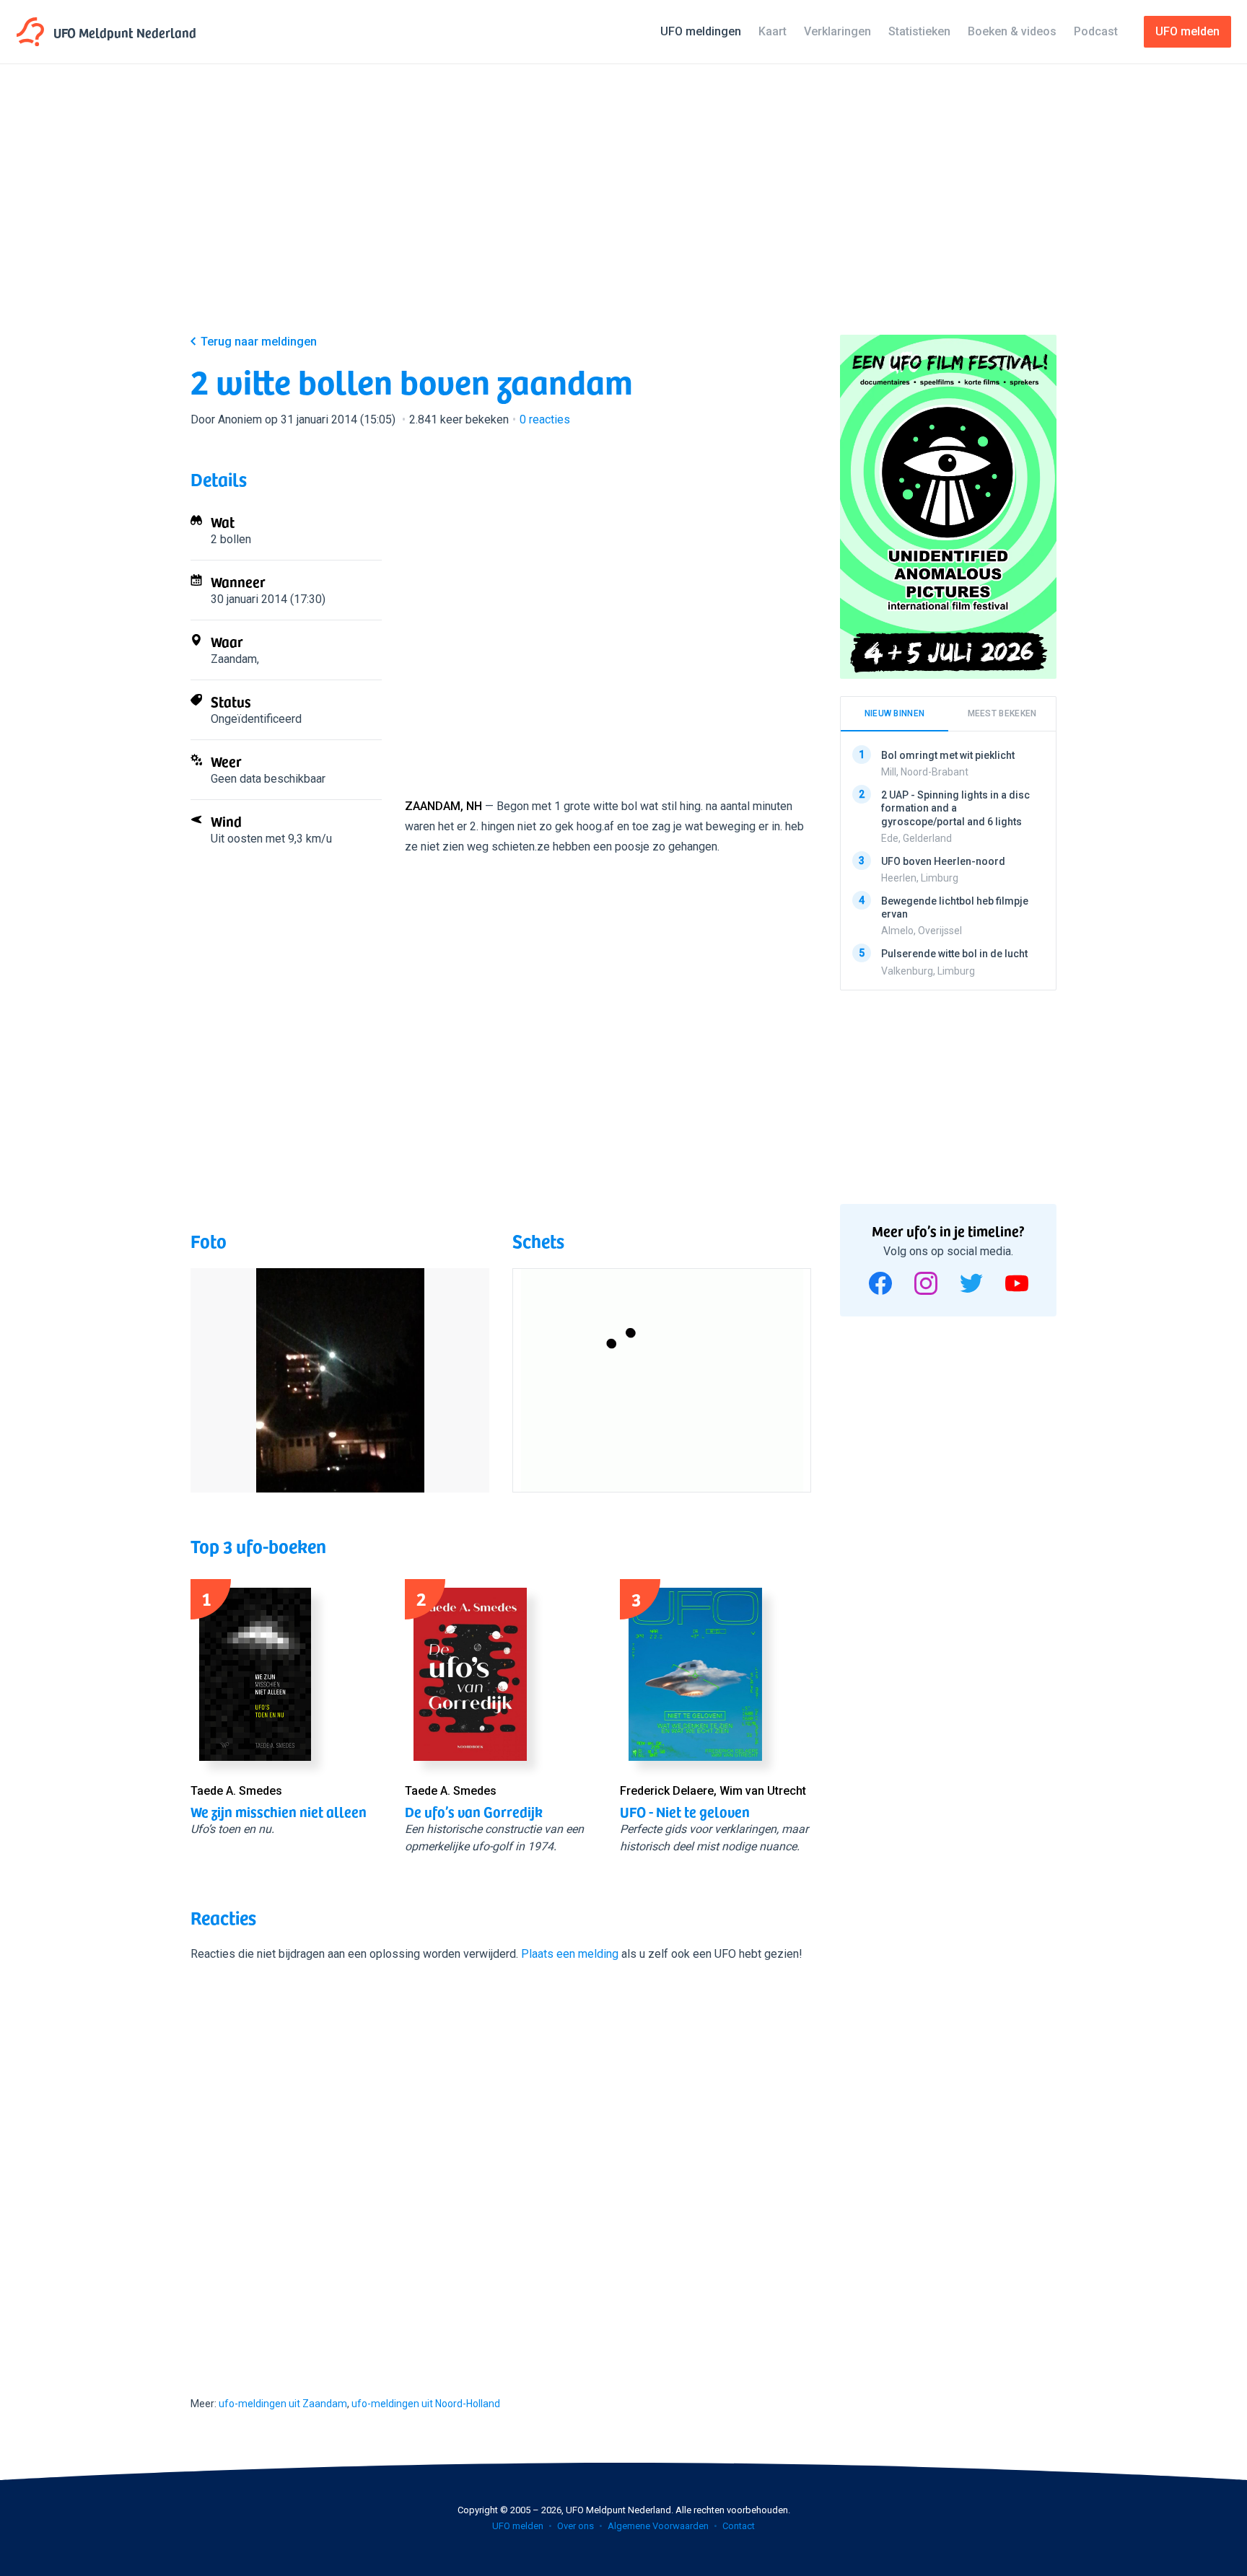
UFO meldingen (701, 31)
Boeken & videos (1012, 31)
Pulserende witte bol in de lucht (954, 954)
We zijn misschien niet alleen (279, 1811)
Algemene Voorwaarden (658, 2526)
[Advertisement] (623, 211)
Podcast (1096, 31)
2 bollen (231, 539)
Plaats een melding (570, 1954)
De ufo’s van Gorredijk (474, 1811)
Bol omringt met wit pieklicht (948, 755)
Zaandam (234, 659)
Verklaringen (837, 31)
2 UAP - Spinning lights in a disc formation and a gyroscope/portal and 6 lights (955, 808)
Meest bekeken (1002, 713)
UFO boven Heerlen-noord (943, 861)
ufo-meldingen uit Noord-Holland (426, 2404)
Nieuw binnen (895, 713)
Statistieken (919, 31)
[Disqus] (501, 2166)
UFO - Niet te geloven (685, 1811)
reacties (545, 419)
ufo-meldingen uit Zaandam (283, 2404)
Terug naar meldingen (259, 342)
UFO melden (518, 2526)
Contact (739, 2526)
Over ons (576, 2526)
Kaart (773, 31)
